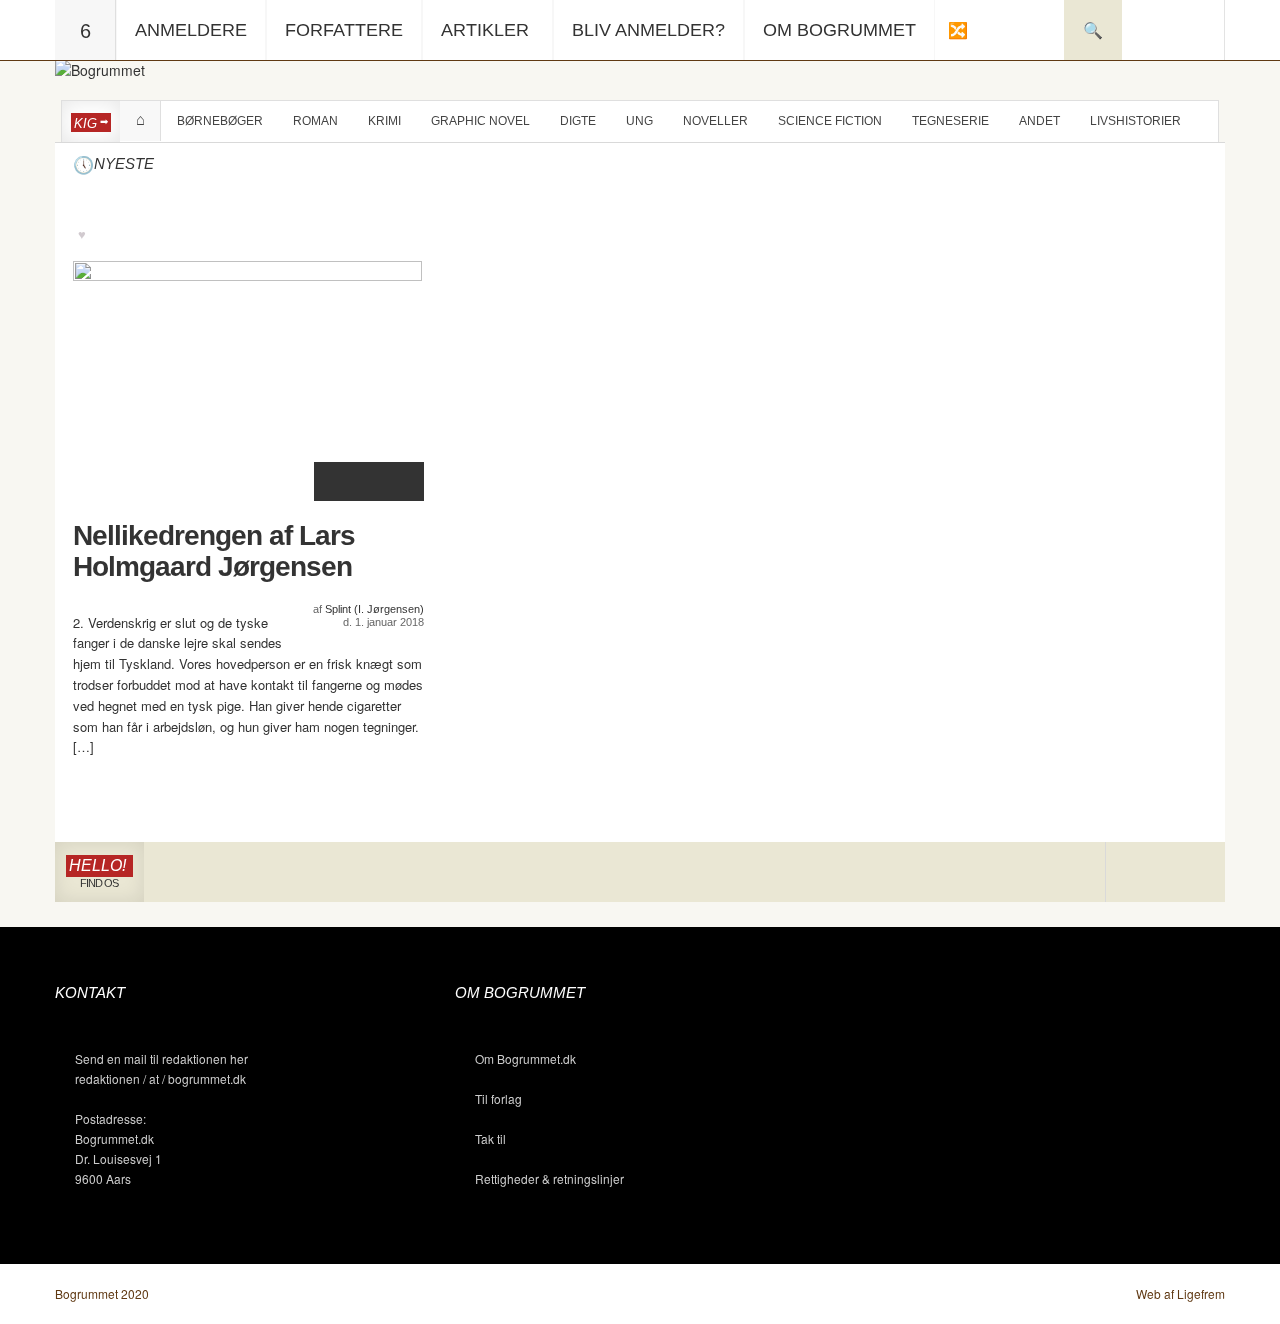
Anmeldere (191, 30)
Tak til (490, 1138)
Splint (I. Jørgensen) (374, 609)
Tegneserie (950, 121)
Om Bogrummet (839, 30)
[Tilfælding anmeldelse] (957, 30)
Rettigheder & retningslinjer (549, 1178)
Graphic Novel (480, 121)
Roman (315, 121)
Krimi (384, 121)
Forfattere (344, 30)
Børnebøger (220, 121)
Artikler (485, 30)
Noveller (715, 121)
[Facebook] (1165, 872)
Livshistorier (1135, 121)
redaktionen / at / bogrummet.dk (160, 1078)
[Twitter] (1194, 872)
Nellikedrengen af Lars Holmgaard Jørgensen (214, 551)
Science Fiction (830, 121)
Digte (578, 121)
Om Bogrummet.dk (525, 1058)
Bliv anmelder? (648, 30)
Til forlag (498, 1098)
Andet (1039, 121)
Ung (639, 121)
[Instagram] (1135, 872)
